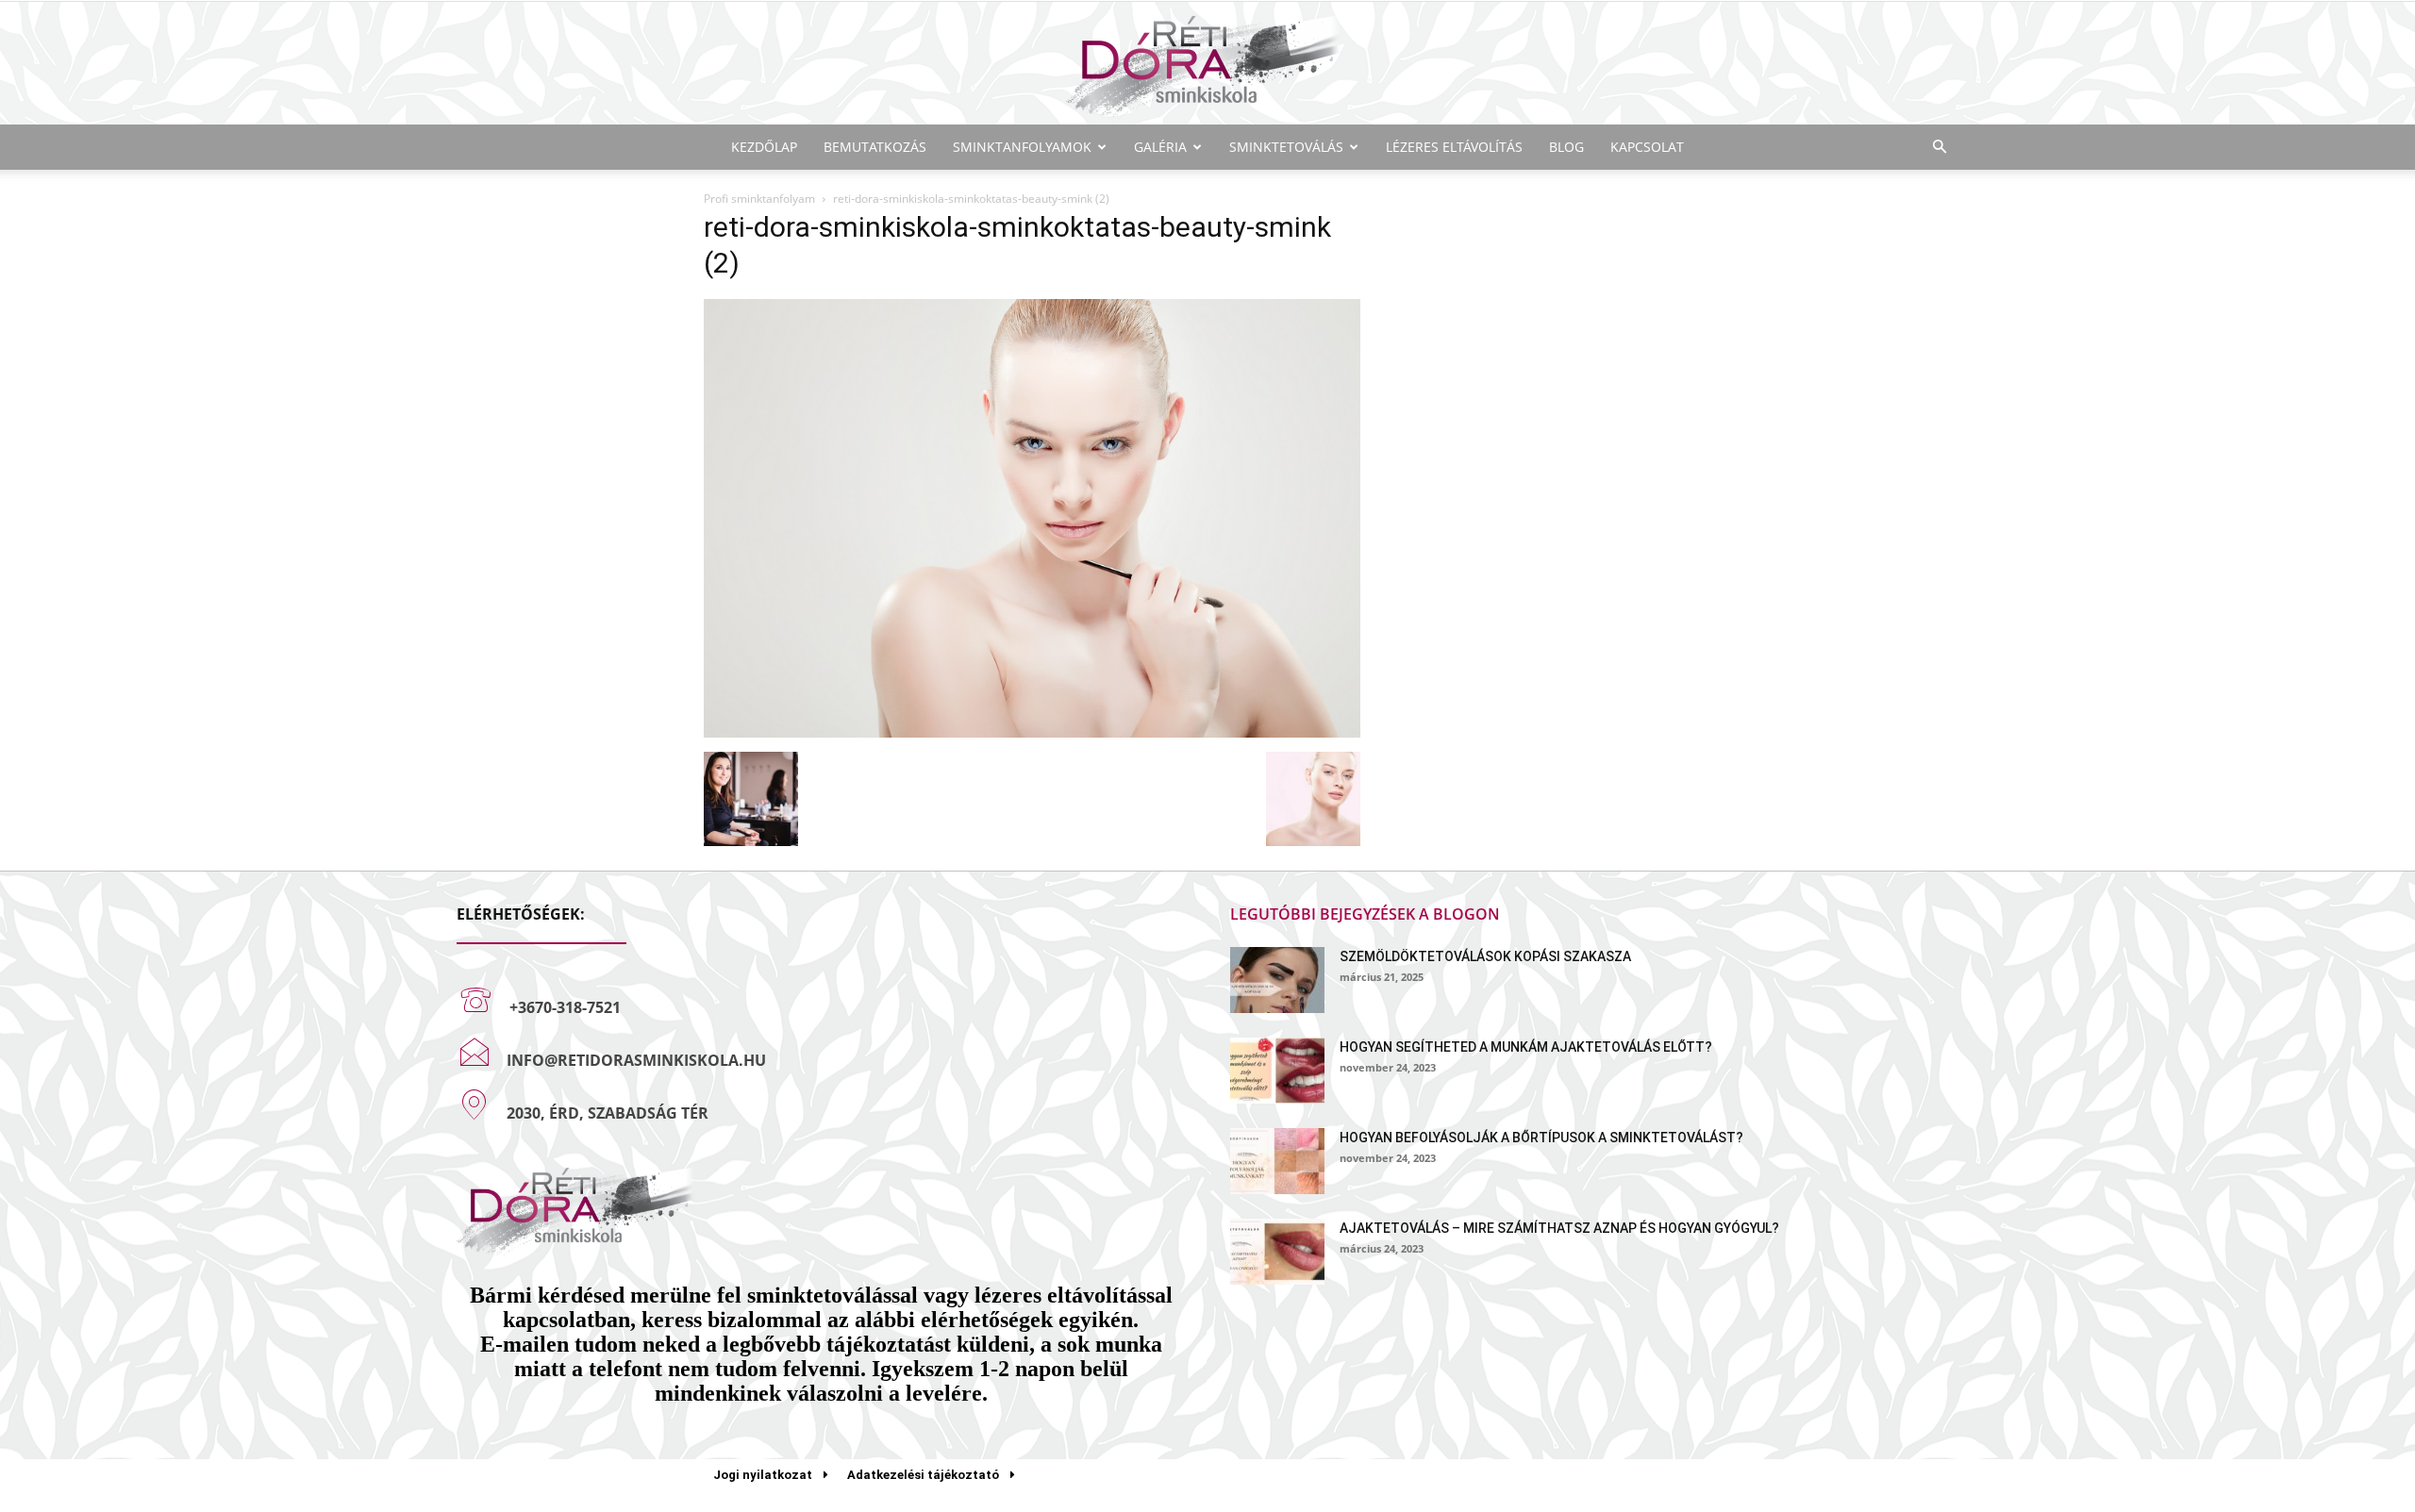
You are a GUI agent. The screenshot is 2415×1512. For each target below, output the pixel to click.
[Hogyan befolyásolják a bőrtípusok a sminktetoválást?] (1277, 1161)
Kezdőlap (764, 147)
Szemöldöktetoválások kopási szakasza (1485, 956)
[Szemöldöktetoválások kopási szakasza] (1277, 980)
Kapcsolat (1647, 147)
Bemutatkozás (875, 147)
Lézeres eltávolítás (1454, 147)
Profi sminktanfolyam (759, 199)
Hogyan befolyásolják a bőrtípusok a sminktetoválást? (1541, 1138)
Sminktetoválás (1286, 147)
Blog (1566, 147)
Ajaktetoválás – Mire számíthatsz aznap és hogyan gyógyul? (1559, 1228)
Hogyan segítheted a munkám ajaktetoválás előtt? (1526, 1047)
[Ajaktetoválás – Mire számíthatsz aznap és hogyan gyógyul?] (1277, 1252)
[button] (1940, 148)
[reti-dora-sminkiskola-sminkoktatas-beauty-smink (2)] (1032, 732)
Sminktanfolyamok (1022, 147)
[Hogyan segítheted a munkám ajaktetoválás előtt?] (1277, 1071)
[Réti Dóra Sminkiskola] (1207, 65)
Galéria (1160, 147)
